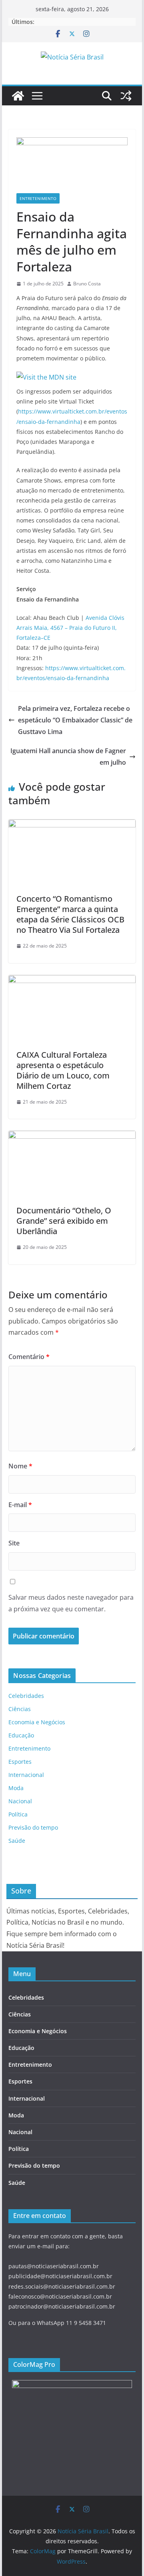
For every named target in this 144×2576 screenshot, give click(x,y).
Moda (16, 1788)
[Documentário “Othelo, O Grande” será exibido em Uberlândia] (72, 1136)
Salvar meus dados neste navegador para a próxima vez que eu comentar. (71, 1603)
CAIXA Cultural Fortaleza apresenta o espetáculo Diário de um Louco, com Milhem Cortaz (63, 1070)
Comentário (29, 1357)
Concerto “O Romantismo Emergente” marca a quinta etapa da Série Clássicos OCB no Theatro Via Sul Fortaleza (70, 914)
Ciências (20, 1709)
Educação (21, 1735)
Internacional (26, 1775)
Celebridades (26, 1696)
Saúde (17, 1841)
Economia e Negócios (37, 1722)
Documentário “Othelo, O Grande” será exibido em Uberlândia (64, 1221)
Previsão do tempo (33, 1827)
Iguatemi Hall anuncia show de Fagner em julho (68, 757)
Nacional (20, 1801)
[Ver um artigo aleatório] (126, 96)
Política (18, 1814)
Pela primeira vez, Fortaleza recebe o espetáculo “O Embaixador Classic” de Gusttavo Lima (75, 720)
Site (14, 1543)
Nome (20, 1466)
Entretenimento (38, 198)
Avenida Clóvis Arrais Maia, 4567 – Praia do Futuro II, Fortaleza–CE (70, 628)
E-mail (20, 1505)
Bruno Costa (87, 284)
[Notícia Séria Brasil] (18, 96)
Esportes (20, 1762)
